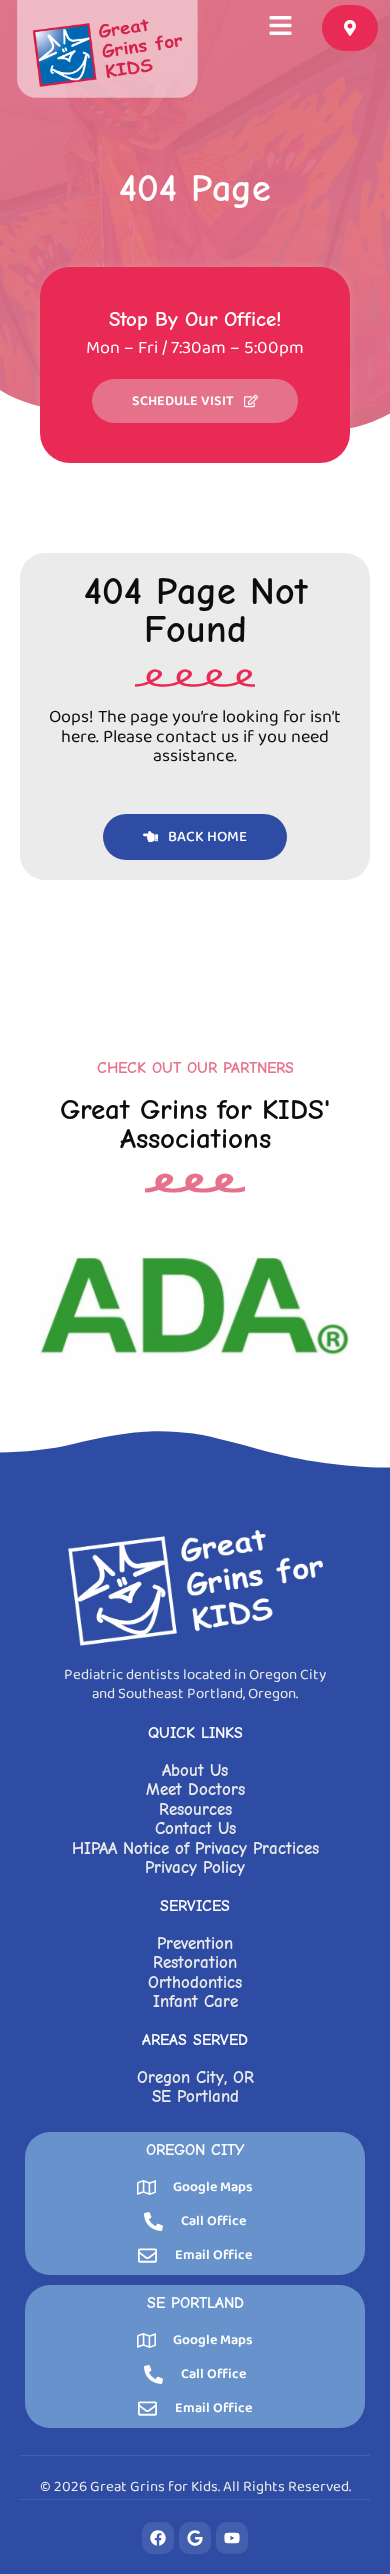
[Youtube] (232, 2538)
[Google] (195, 2538)
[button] (281, 27)
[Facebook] (158, 2538)
